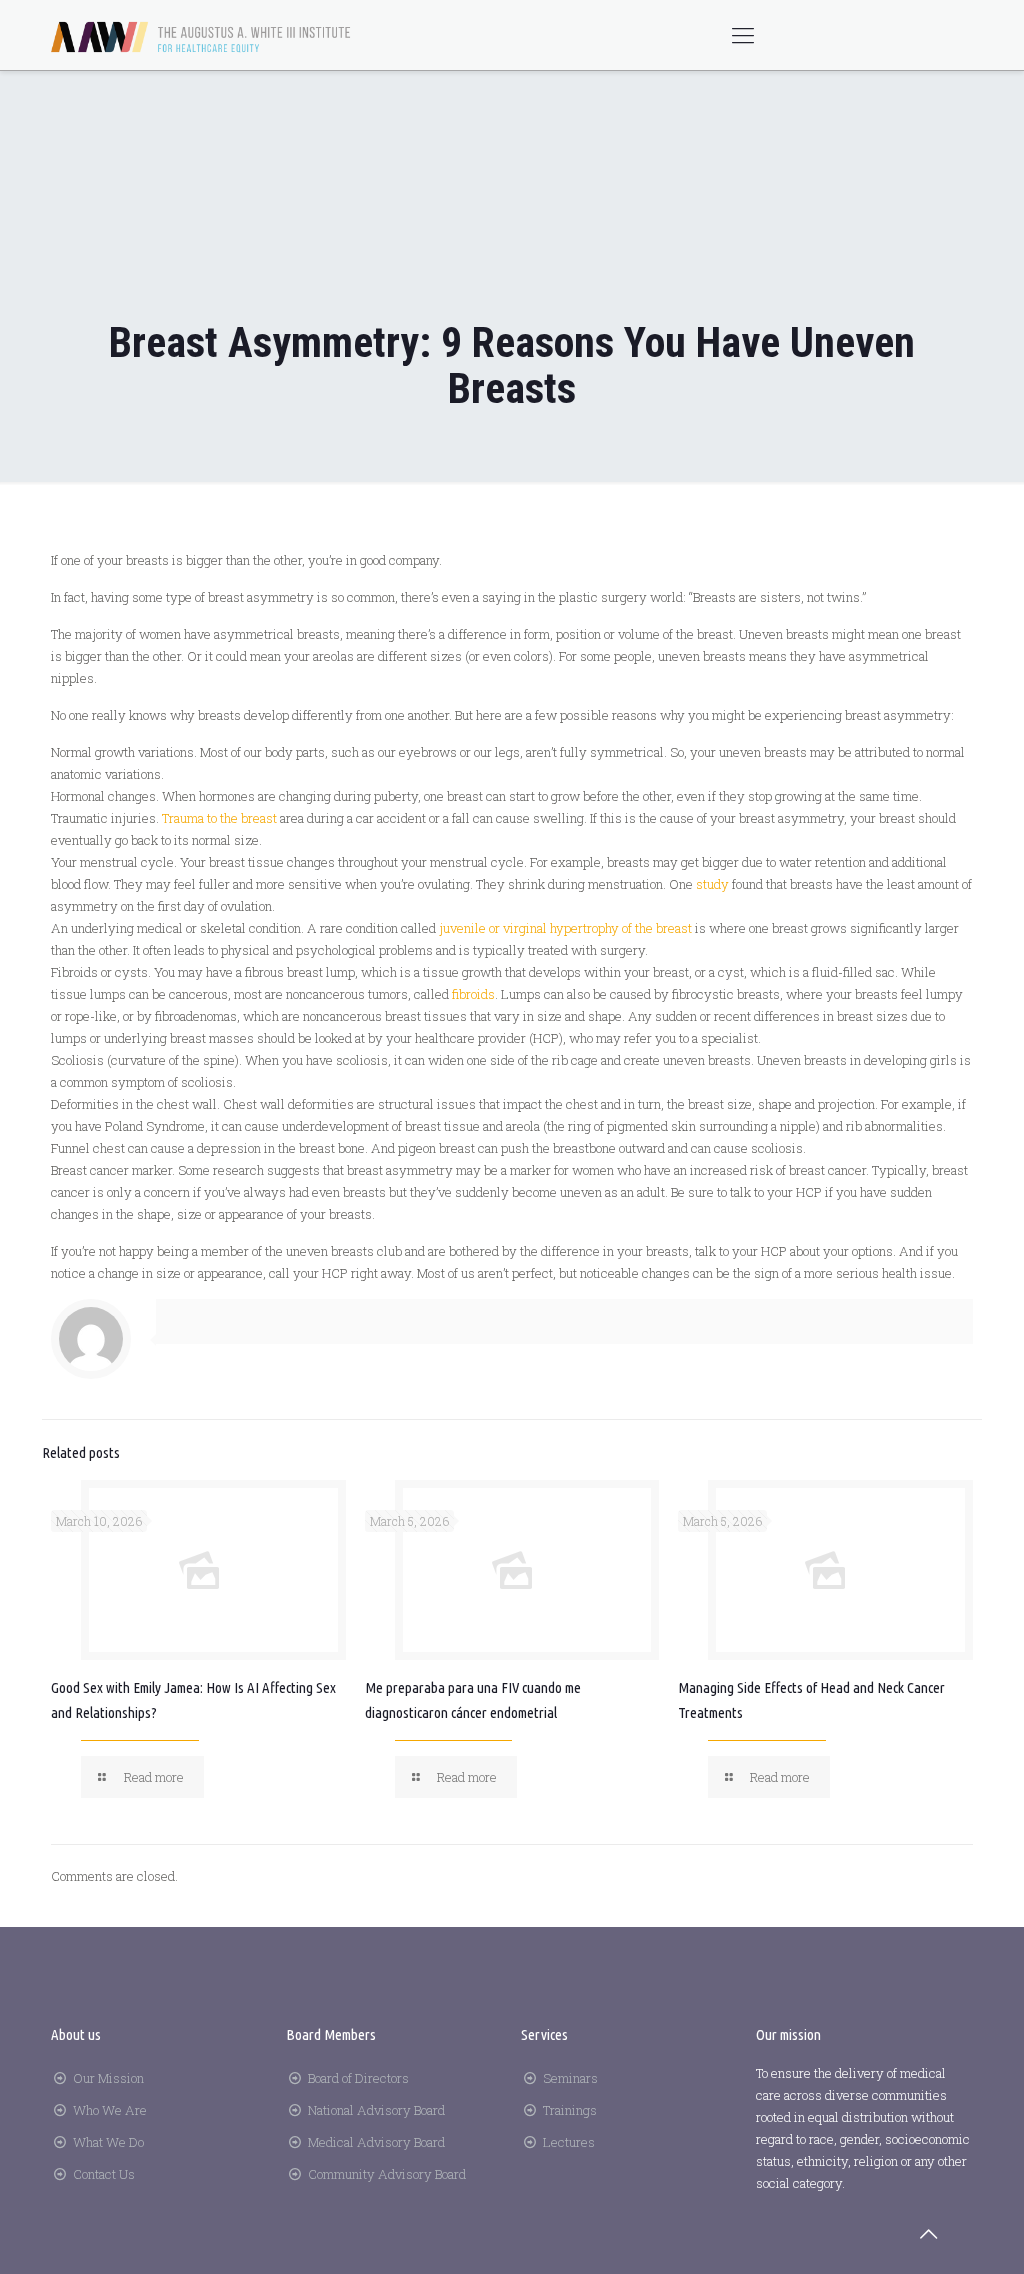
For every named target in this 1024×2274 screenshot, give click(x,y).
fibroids (473, 994)
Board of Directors (358, 2078)
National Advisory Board (376, 2110)
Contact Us (104, 2174)
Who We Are (110, 2110)
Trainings (570, 2110)
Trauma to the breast (219, 818)
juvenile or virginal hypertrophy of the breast (565, 928)
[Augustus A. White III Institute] (201, 35)
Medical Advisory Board (376, 2142)
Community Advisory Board (387, 2174)
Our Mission (108, 2078)
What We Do (108, 2142)
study (712, 884)
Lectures (569, 2142)
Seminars (570, 2078)
